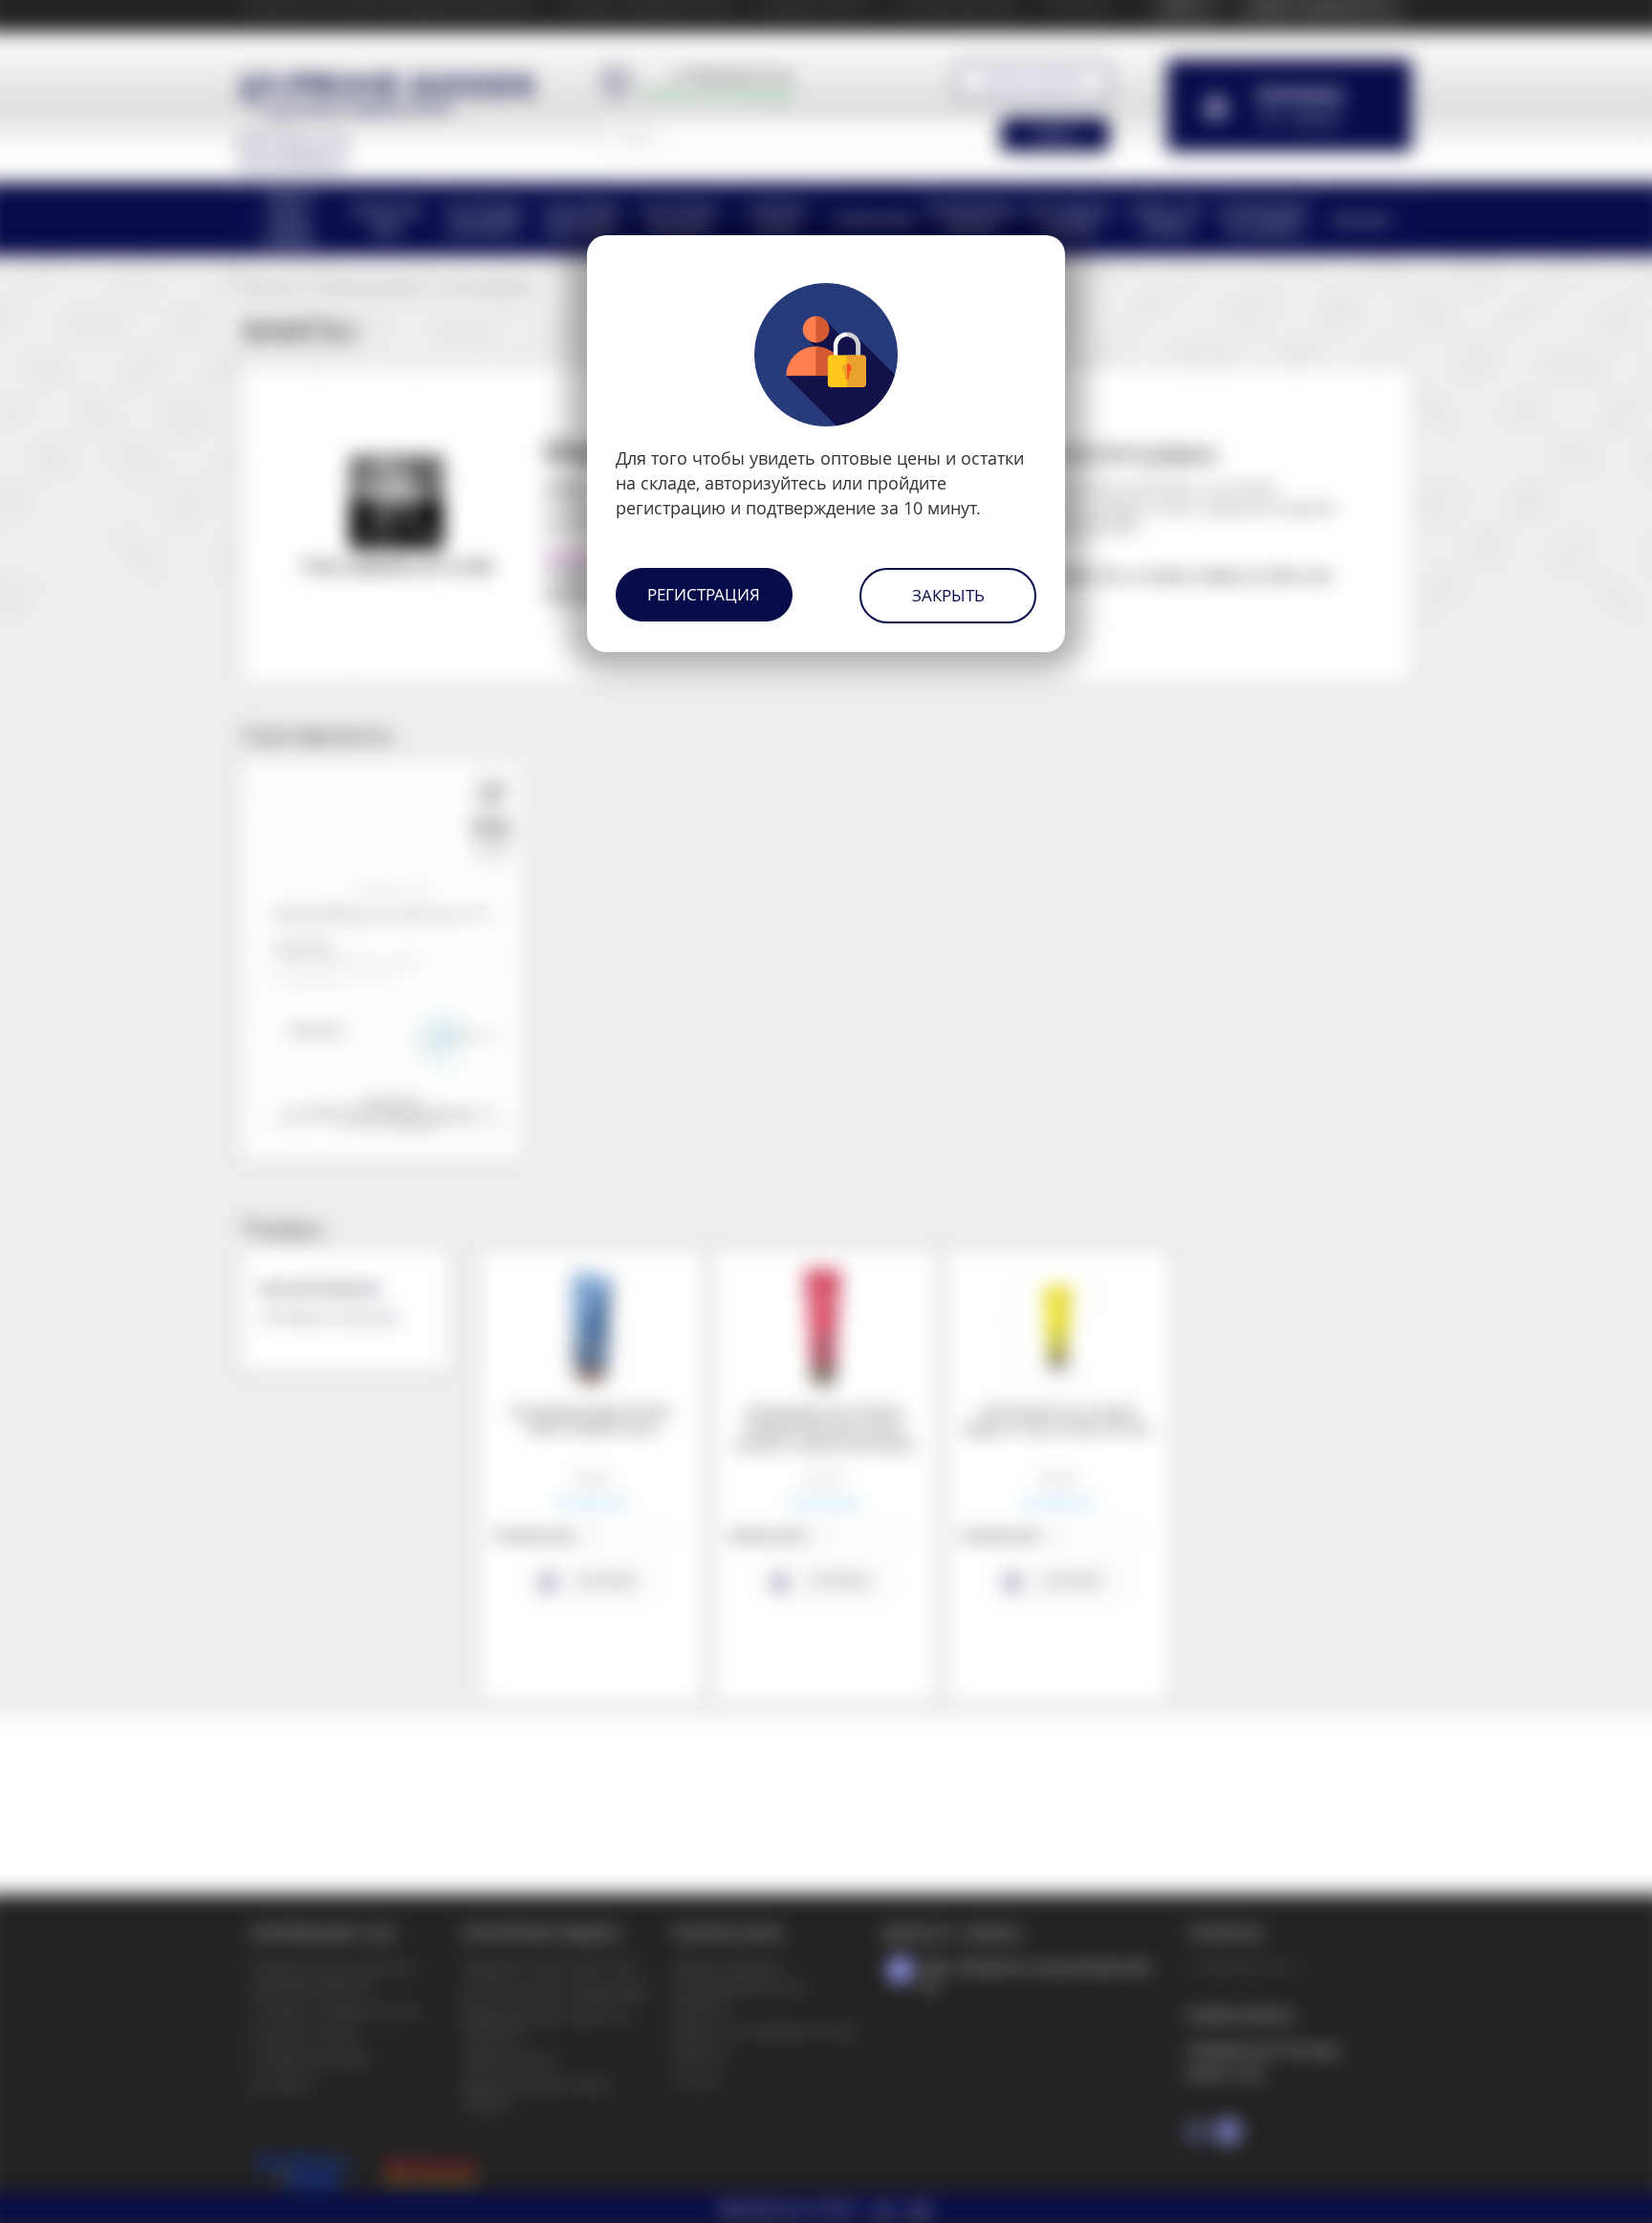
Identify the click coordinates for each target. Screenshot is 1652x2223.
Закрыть (948, 595)
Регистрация (704, 594)
